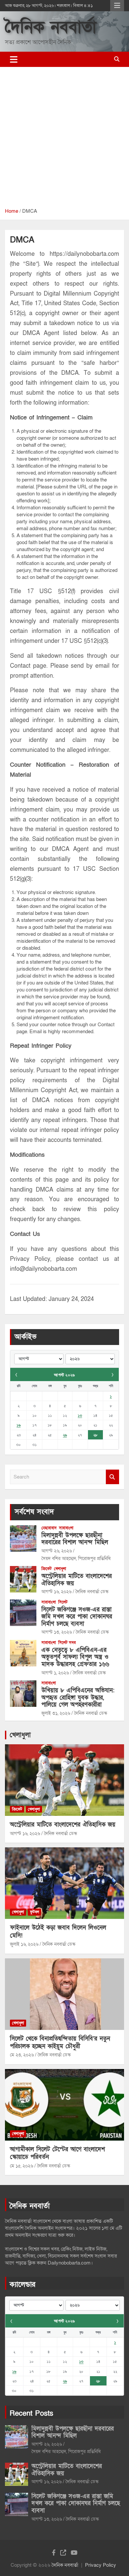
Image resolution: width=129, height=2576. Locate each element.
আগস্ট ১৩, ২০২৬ (57, 1632)
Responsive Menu (117, 6)
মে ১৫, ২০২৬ (21, 2166)
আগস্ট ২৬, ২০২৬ (57, 1551)
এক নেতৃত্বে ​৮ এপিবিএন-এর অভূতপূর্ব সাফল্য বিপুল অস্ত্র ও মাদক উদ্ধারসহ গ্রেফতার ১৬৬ (75, 1657)
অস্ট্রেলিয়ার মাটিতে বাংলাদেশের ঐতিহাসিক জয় (77, 1580)
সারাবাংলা (66, 1528)
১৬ (19, 1425)
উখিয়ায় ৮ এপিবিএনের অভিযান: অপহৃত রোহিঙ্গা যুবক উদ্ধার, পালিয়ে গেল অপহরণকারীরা (78, 1698)
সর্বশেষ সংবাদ (34, 1512)
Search (112, 1477)
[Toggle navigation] (14, 59)
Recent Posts (31, 2413)
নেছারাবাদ (49, 1528)
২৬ (65, 1435)
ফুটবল (34, 1912)
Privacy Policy (101, 2565)
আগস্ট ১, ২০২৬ (55, 1673)
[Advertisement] (64, 140)
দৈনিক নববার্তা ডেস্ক (92, 1592)
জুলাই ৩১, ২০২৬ (56, 1713)
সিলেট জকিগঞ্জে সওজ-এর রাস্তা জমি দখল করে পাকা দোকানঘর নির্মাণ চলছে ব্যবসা (77, 1617)
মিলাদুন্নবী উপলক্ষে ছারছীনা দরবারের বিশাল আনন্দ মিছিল (75, 1539)
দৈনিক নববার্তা (51, 27)
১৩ (80, 1415)
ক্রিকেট (46, 1569)
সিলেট (63, 1602)
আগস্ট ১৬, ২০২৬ (56, 1592)
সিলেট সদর (67, 1643)
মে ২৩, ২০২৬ (22, 2055)
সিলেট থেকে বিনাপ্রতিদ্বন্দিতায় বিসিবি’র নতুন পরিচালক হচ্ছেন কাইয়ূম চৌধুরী (60, 2043)
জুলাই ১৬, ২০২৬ (24, 1944)
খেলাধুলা (60, 1569)
